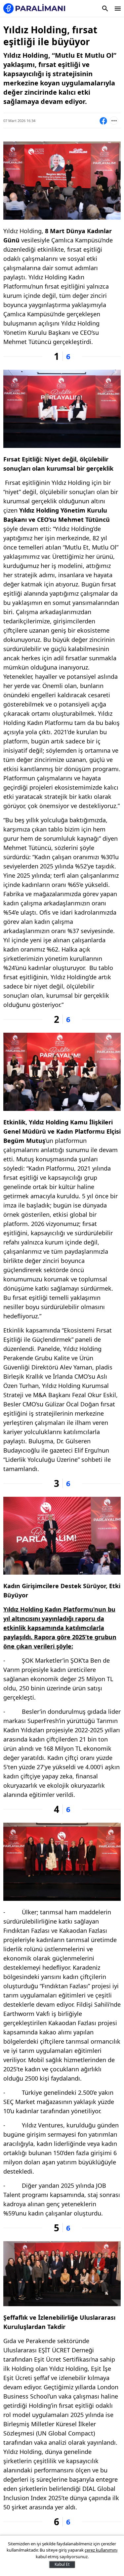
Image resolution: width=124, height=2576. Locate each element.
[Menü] (118, 9)
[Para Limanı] (34, 8)
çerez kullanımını (101, 2550)
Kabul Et (62, 2564)
